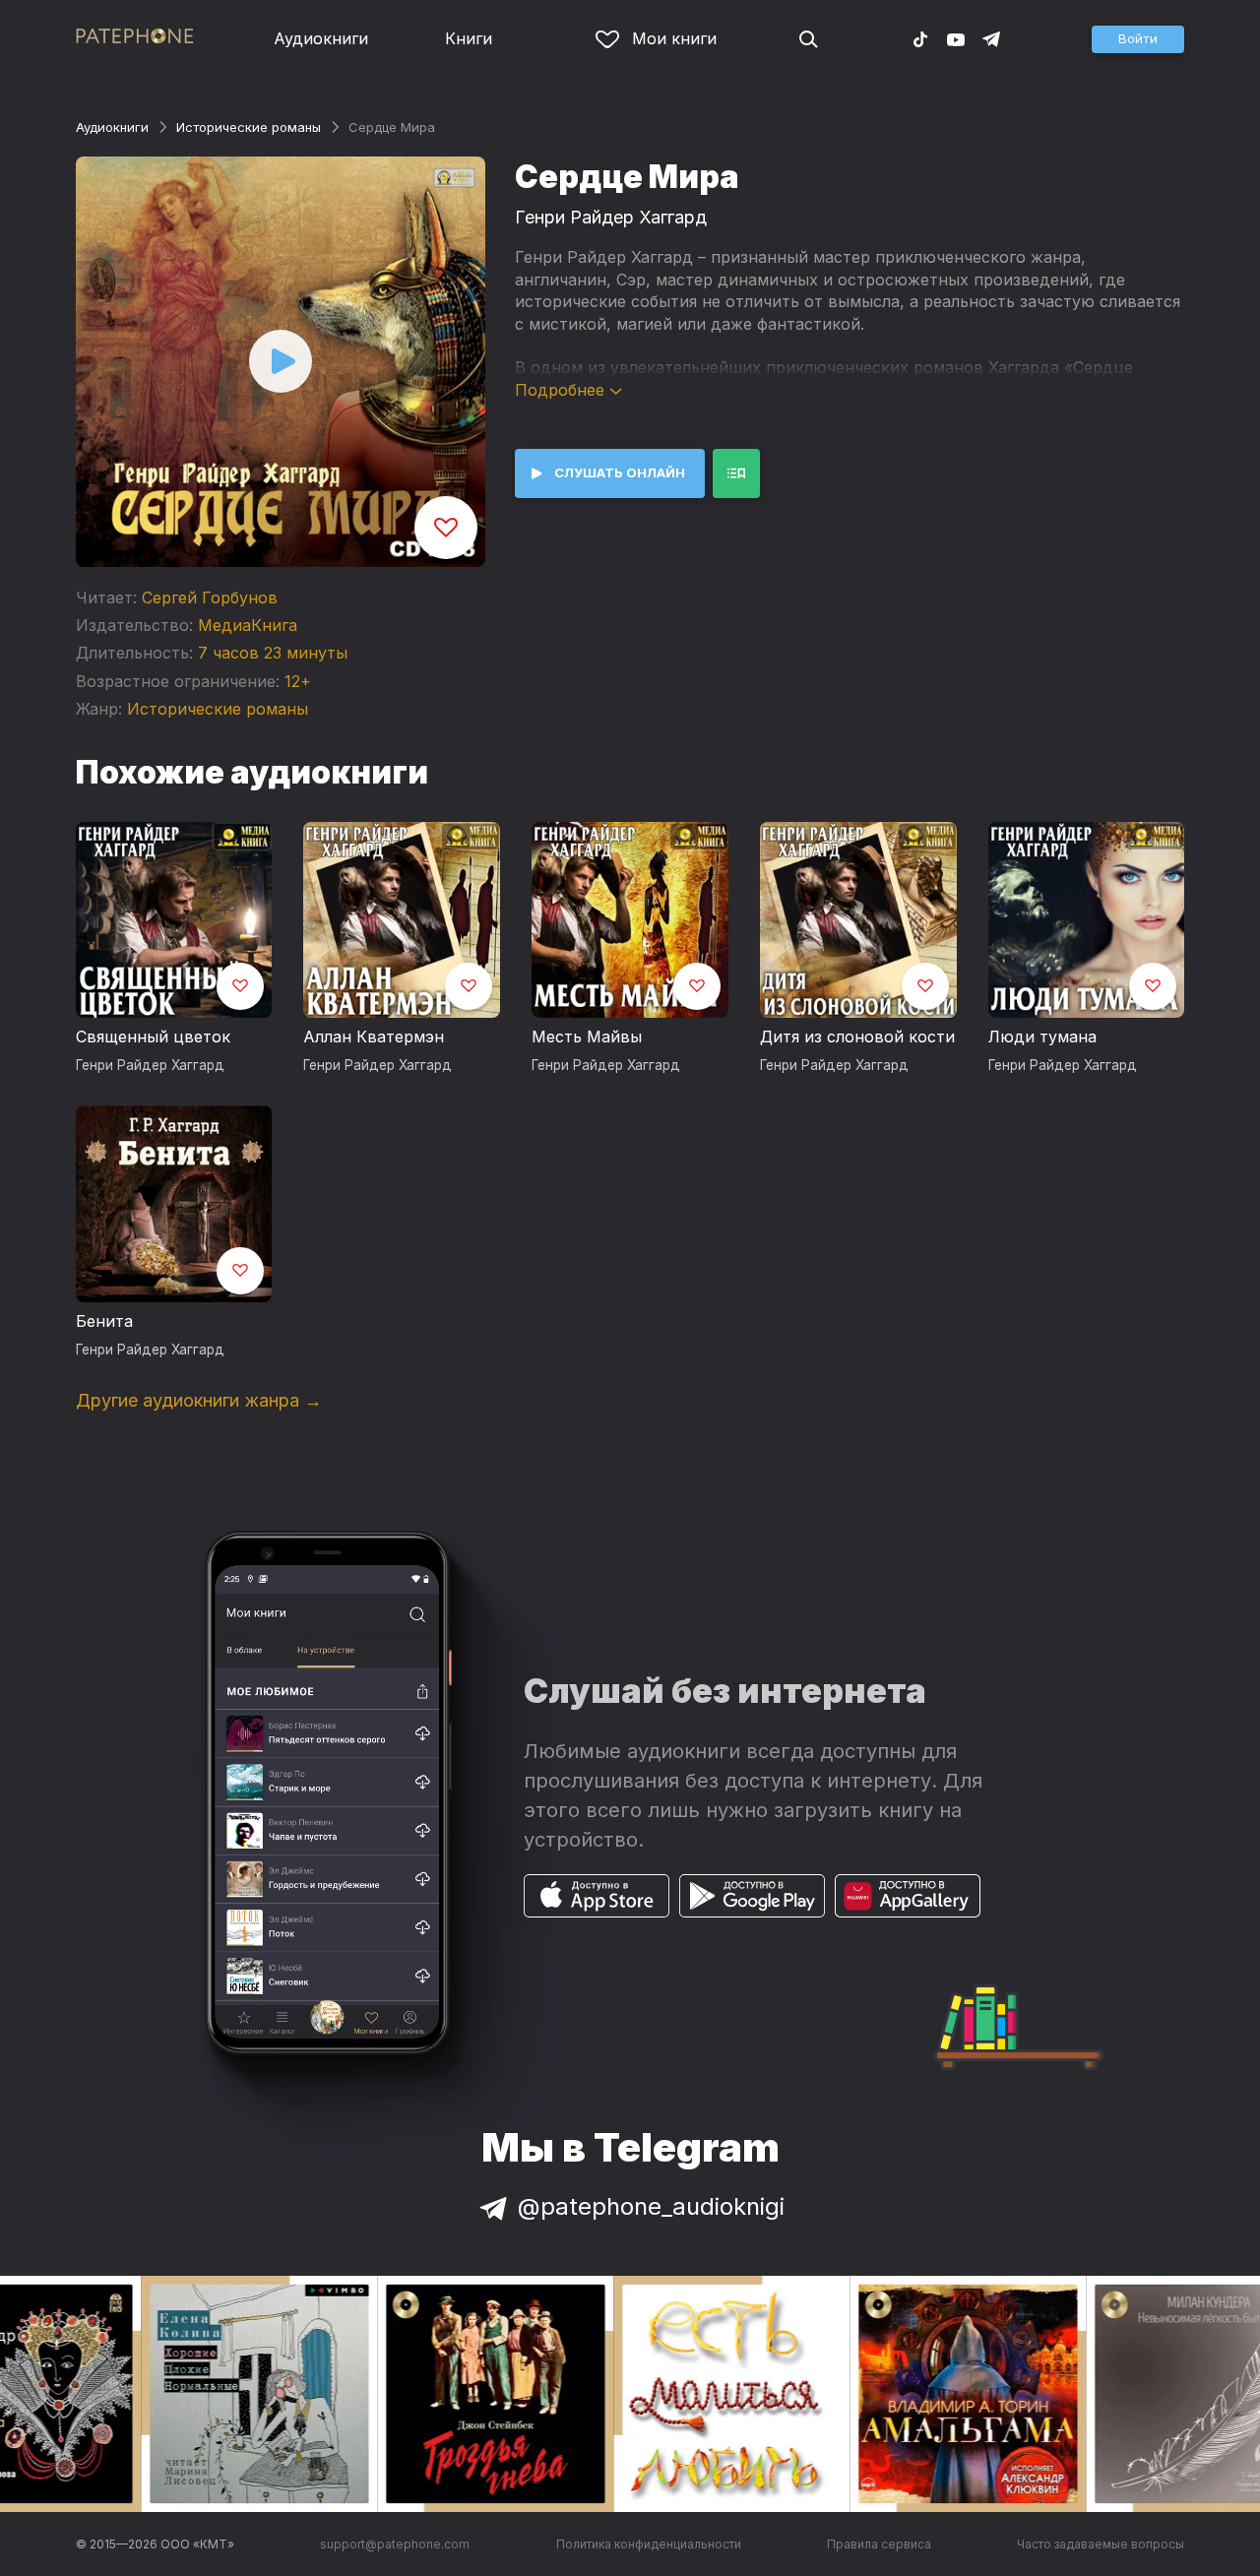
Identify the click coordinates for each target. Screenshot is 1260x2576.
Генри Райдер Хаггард (611, 217)
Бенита (104, 1321)
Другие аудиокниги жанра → (199, 1400)
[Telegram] (991, 38)
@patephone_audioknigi (651, 2206)
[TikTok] (920, 38)
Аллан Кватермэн (374, 1037)
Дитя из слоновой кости (857, 1037)
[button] (1138, 39)
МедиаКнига (248, 625)
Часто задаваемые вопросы (1101, 2544)
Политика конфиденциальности (649, 2544)
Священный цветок (153, 1037)
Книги (469, 38)
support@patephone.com (395, 2544)
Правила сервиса (879, 2544)
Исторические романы (249, 127)
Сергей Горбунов (210, 597)
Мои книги (674, 38)
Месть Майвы (587, 1037)
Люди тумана (1042, 1037)
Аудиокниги (321, 38)
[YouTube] (956, 38)
